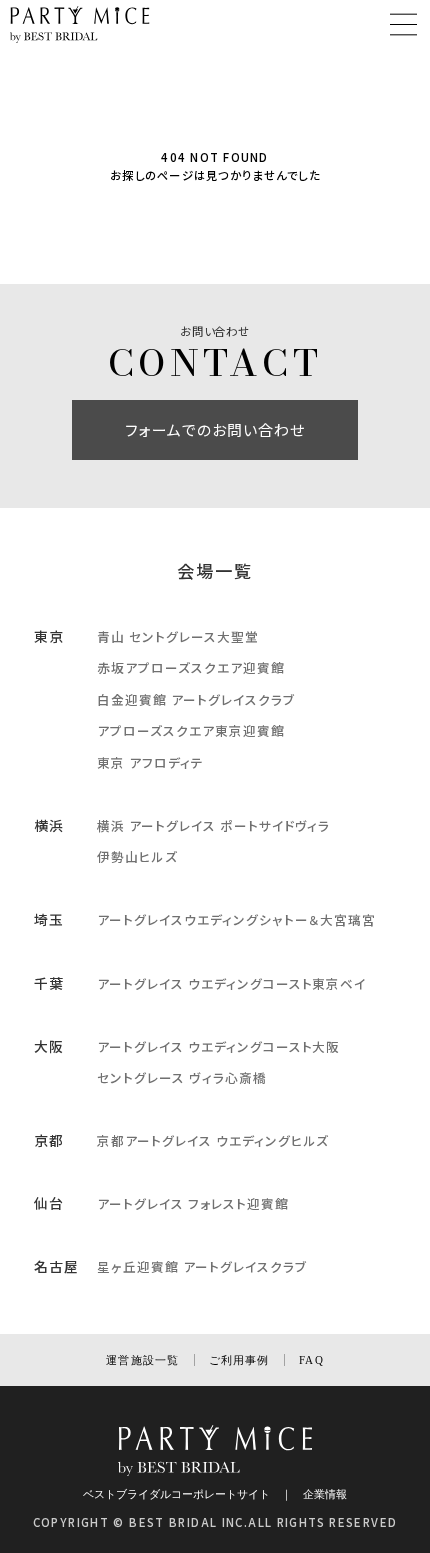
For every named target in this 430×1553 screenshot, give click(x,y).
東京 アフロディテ (150, 762)
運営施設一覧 (142, 1360)
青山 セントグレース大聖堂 (177, 636)
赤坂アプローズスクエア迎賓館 (190, 667)
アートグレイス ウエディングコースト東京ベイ (231, 983)
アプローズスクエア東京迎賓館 (190, 730)
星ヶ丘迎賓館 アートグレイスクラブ (201, 1266)
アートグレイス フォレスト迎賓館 (192, 1203)
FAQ (311, 1360)
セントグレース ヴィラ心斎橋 (181, 1077)
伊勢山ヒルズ (137, 856)
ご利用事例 (239, 1360)
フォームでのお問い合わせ (215, 429)
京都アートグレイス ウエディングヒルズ (213, 1140)
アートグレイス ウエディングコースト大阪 (218, 1046)
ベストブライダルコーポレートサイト (176, 1494)
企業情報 (325, 1494)
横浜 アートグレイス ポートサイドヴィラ (213, 825)
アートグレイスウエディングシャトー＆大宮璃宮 (236, 919)
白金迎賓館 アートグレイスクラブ (195, 699)
